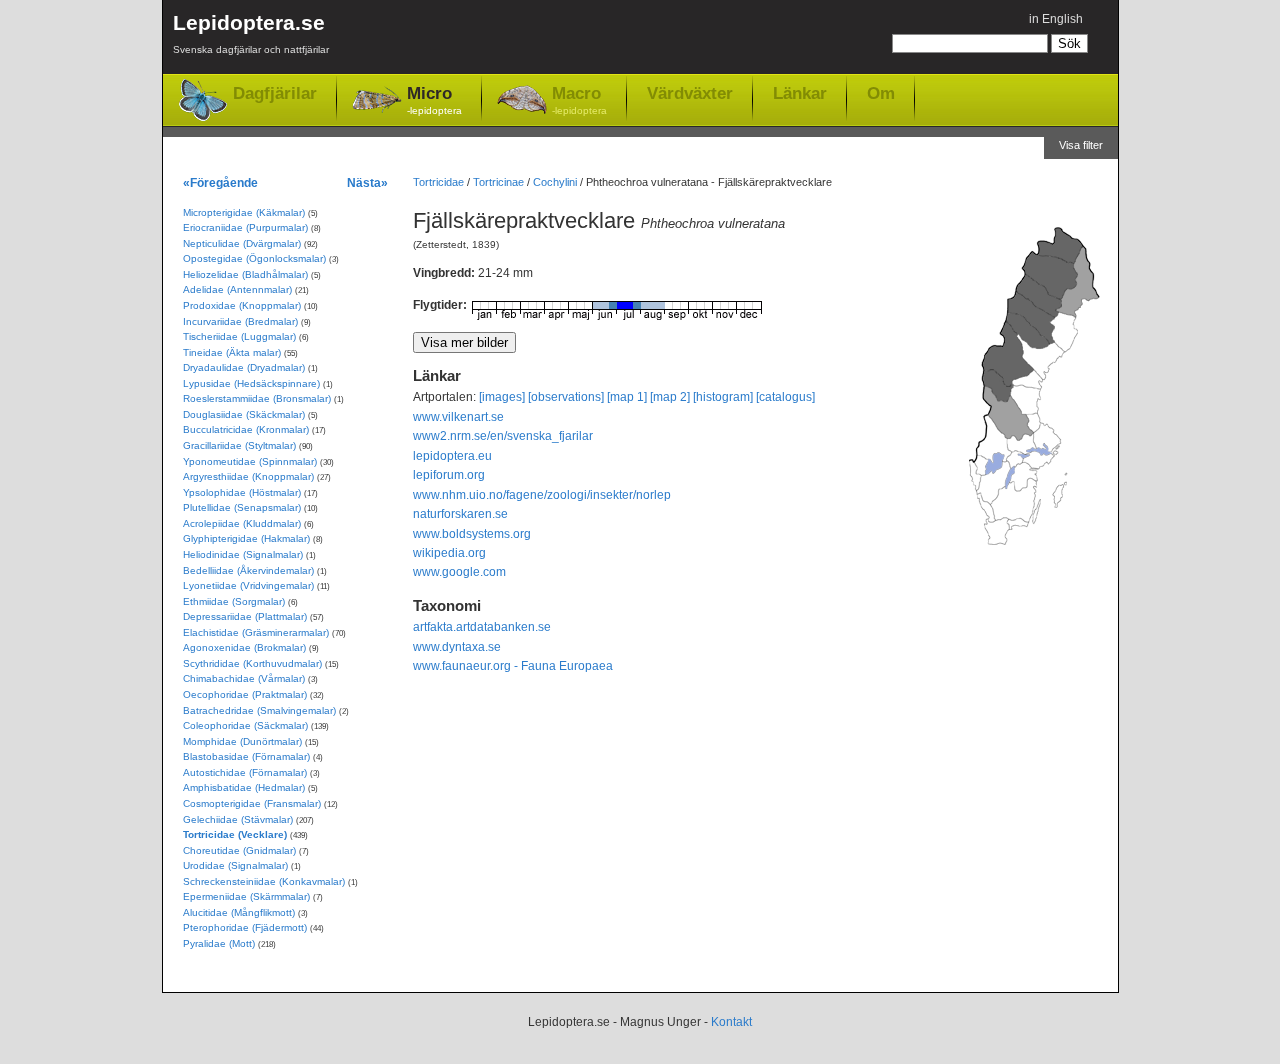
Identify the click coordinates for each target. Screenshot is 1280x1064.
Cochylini (555, 182)
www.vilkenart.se (458, 417)
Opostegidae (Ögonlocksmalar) (254, 258)
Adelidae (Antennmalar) (237, 289)
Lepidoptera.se (251, 33)
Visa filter (1081, 145)
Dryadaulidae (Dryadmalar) (244, 367)
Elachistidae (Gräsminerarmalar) (256, 632)
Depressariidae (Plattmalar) (245, 616)
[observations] (566, 397)
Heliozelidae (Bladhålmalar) (245, 274)
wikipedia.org (449, 553)
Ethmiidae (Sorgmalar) (234, 601)
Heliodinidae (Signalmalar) (243, 554)
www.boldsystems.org (472, 534)
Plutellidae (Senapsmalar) (242, 507)
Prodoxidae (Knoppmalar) (242, 305)
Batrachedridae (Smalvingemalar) (259, 710)
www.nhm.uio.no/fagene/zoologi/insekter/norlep (542, 495)
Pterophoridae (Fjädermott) (245, 927)
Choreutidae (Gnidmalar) (239, 850)
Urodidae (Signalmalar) (235, 865)
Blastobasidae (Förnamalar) (246, 756)
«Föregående (220, 182)
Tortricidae (438, 182)
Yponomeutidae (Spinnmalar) (250, 461)
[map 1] (627, 397)
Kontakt (731, 1022)
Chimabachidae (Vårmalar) (244, 678)
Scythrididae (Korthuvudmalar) (252, 663)
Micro (434, 100)
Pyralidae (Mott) (219, 943)
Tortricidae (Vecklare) (235, 834)
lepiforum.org (449, 475)
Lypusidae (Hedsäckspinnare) (251, 383)
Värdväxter (690, 93)
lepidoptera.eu (452, 456)
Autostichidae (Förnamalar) (245, 772)
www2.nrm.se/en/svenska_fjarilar (503, 436)
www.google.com (459, 572)
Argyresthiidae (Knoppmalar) (248, 476)
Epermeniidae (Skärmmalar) (246, 896)
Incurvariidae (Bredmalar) (240, 321)
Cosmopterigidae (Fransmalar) (252, 803)
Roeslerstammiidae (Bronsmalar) (257, 398)
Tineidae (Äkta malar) (232, 352)
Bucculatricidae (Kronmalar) (246, 429)
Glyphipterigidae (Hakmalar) (246, 538)
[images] (502, 397)
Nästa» (367, 182)
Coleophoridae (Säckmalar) (245, 725)
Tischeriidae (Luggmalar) (239, 336)
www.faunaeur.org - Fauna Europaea (513, 666)
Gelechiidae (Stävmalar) (238, 819)
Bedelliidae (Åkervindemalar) (248, 570)
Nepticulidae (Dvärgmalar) (242, 243)
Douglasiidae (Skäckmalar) (244, 414)
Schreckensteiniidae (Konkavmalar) (264, 881)
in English (1056, 19)
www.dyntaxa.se (457, 647)
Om (881, 93)
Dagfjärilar (275, 93)
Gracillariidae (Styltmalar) (239, 445)
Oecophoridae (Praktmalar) (245, 694)
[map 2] (670, 397)
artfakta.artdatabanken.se (482, 627)
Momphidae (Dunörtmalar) (242, 741)
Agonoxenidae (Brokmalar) (244, 647)
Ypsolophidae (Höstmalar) (242, 492)
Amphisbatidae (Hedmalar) (244, 787)
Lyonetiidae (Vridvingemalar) (248, 585)
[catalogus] (785, 397)
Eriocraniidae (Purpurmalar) (245, 227)
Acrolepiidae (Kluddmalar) (242, 523)
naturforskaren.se (460, 514)
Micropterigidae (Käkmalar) (244, 212)
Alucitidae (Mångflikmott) (239, 912)
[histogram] (723, 397)
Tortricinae (498, 182)
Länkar (800, 93)
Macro (579, 100)
